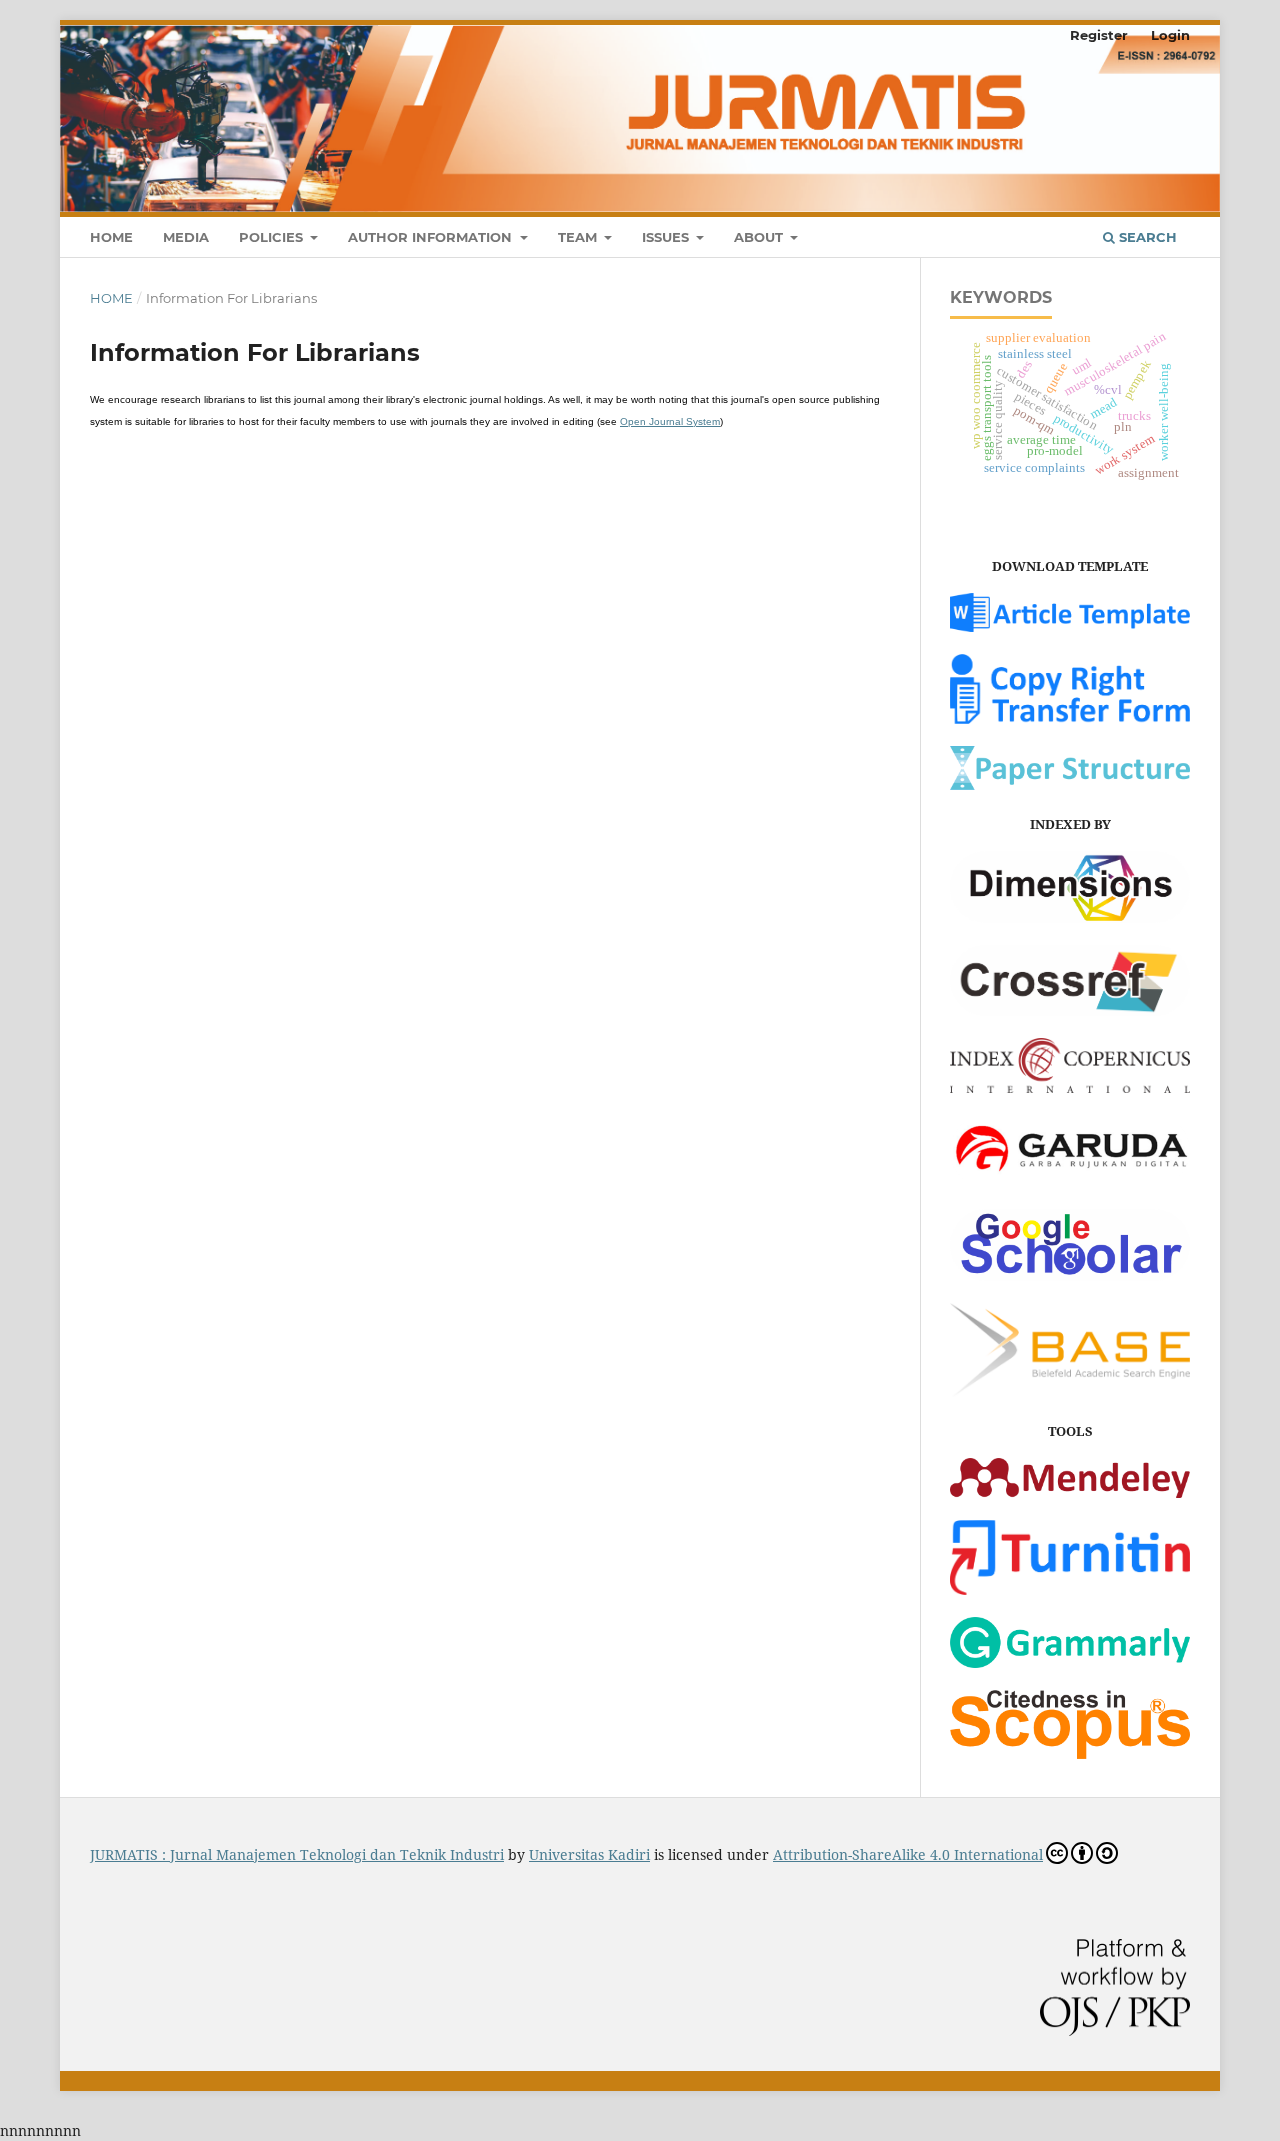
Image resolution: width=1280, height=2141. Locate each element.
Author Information (432, 237)
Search (1146, 237)
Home (111, 237)
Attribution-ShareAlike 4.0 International (908, 1854)
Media (186, 237)
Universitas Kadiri (589, 1854)
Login (1170, 35)
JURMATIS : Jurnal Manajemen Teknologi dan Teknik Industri (297, 1854)
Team (579, 237)
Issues (667, 237)
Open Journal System (670, 421)
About (760, 237)
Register (1099, 35)
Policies (273, 237)
